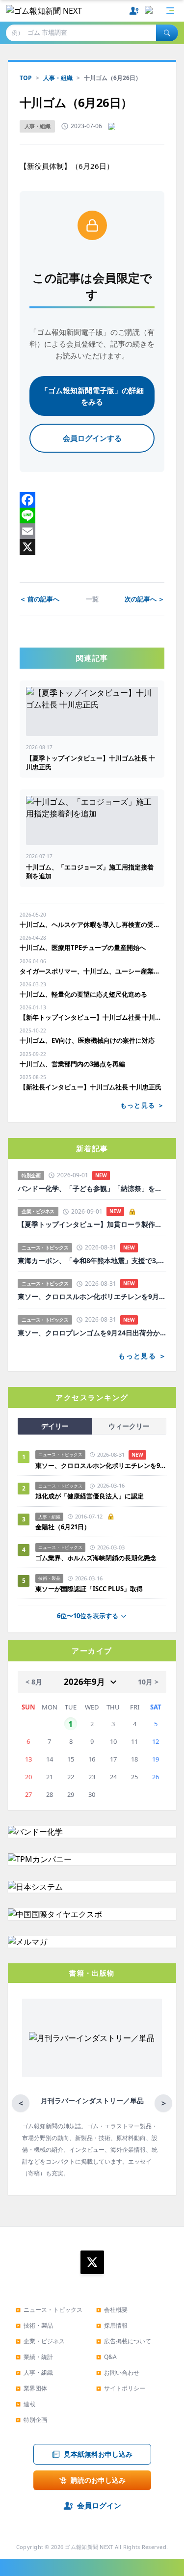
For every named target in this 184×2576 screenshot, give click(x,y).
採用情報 (112, 2325)
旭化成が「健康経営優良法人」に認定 (90, 1496)
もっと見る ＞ (142, 1105)
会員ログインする (92, 438)
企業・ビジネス (40, 2341)
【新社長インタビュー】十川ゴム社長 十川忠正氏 (91, 1087)
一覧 (92, 599)
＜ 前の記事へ (39, 599)
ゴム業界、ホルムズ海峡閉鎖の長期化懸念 (99, 1558)
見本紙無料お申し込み (98, 2454)
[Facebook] (92, 500)
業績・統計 (34, 2357)
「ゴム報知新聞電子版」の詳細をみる (92, 396)
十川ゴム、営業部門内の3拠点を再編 (72, 1064)
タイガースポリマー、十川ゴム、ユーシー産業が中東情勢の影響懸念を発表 (92, 971)
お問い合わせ (118, 2373)
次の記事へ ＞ (145, 599)
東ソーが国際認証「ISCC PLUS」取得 (89, 1589)
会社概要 (112, 2310)
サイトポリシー (121, 2388)
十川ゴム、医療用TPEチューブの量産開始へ (83, 948)
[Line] (92, 515)
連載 (26, 2404)
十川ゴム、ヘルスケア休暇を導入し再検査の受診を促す (92, 924)
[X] (92, 547)
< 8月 (34, 1682)
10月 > (148, 1682)
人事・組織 (58, 78)
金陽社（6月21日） (63, 1527)
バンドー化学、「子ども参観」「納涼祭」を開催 (92, 1189)
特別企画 (31, 2420)
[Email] (92, 531)
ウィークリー (129, 1426)
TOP (26, 78)
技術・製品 (34, 2325)
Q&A (106, 2357)
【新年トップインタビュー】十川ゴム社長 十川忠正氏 (92, 1017)
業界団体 (31, 2388)
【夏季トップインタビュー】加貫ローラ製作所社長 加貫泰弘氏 (92, 1224)
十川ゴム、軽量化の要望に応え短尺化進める (83, 994)
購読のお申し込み (98, 2480)
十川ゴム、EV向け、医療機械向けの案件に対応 (87, 1040)
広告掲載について (124, 2341)
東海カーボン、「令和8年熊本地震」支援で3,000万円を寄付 (92, 1261)
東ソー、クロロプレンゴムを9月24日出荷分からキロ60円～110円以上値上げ (92, 1333)
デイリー (55, 1426)
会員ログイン (99, 2505)
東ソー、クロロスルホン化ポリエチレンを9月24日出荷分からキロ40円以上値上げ (92, 1297)
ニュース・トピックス (49, 2310)
